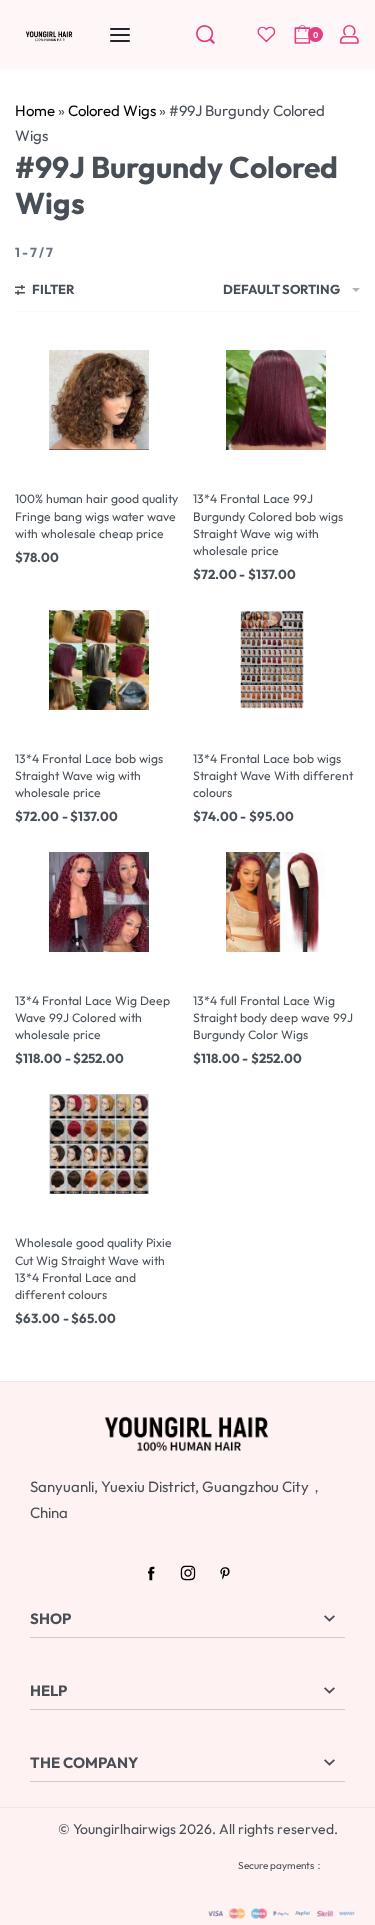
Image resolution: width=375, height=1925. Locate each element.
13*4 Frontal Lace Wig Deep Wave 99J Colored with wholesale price (92, 1017)
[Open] (266, 34)
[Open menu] (120, 35)
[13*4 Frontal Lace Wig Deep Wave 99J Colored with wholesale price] (99, 902)
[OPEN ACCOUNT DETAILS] (349, 34)
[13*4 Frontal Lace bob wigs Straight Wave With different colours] (276, 660)
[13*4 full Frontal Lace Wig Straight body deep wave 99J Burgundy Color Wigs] (276, 902)
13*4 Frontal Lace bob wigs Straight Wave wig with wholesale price (89, 775)
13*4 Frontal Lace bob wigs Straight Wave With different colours (273, 775)
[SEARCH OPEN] (205, 34)
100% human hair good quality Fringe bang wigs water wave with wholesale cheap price (96, 515)
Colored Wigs (112, 110)
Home (35, 110)
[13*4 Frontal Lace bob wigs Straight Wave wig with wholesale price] (99, 660)
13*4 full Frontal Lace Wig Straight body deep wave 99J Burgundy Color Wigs (273, 1017)
